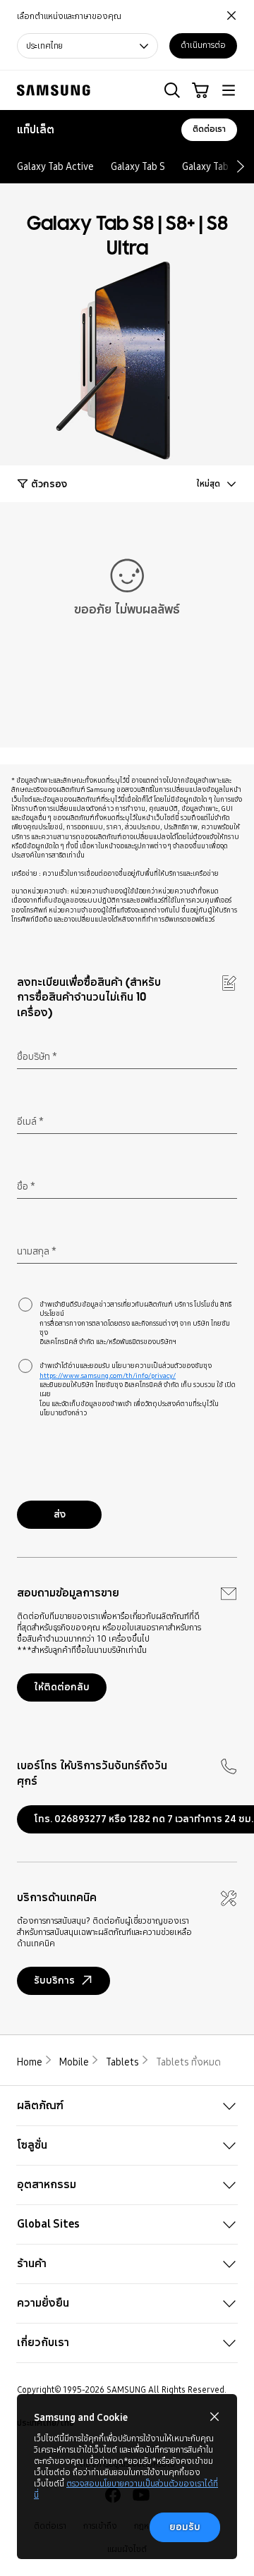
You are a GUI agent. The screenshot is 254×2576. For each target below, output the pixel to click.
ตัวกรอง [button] (49, 484)
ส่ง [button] (60, 1514)
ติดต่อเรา (209, 129)
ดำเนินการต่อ (203, 45)
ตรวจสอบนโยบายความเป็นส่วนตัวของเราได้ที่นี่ (126, 2489)
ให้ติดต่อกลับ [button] (62, 1687)
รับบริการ (54, 1980)
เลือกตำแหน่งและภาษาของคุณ (69, 17)
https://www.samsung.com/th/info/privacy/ (108, 1375)
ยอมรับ (185, 2527)
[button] (172, 90)
